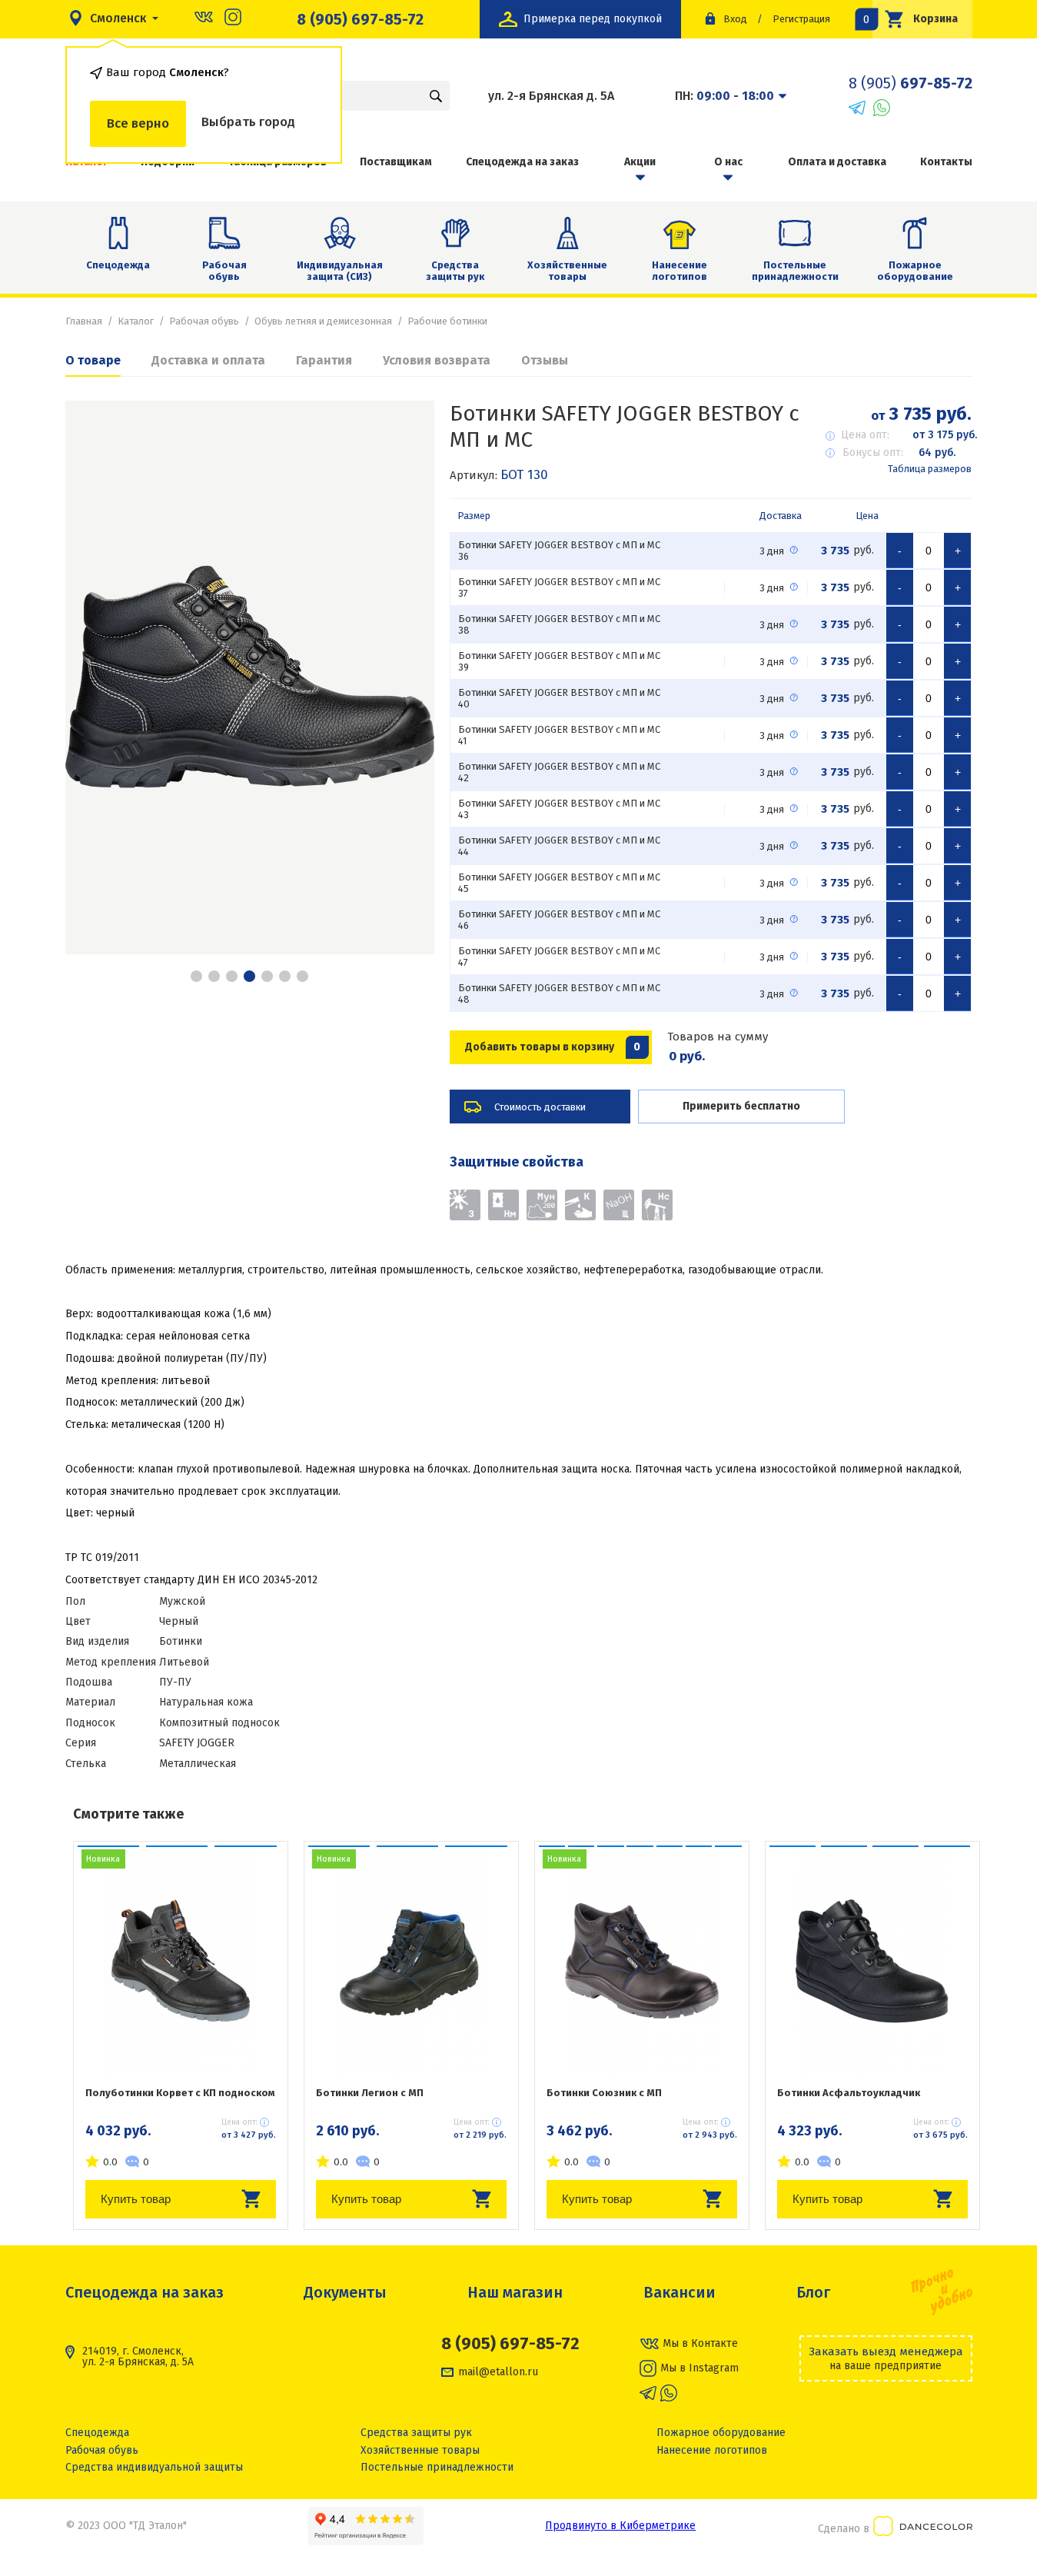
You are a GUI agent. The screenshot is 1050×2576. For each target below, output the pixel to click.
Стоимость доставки (540, 1107)
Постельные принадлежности (795, 271)
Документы (345, 2292)
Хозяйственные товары (567, 271)
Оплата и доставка (837, 162)
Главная (84, 321)
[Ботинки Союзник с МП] (642, 1961)
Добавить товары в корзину (553, 1047)
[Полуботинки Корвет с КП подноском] (181, 1961)
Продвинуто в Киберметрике (620, 2526)
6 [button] (285, 976)
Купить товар (136, 2199)
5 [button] (267, 976)
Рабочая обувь (224, 271)
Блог (813, 2292)
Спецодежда (118, 265)
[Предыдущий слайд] (96, 677)
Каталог (136, 321)
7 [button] (302, 976)
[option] (250, 677)
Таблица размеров (930, 469)
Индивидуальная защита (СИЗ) (340, 271)
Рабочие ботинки (447, 321)
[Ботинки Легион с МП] (411, 1961)
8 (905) (910, 83)
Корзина (915, 19)
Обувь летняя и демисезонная (323, 321)
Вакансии (680, 2292)
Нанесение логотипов (680, 271)
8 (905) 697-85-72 (360, 19)
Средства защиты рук (455, 271)
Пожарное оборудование (915, 271)
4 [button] (249, 976)
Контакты (946, 162)
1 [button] (196, 976)
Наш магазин (515, 2292)
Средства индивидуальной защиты (154, 2467)
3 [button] (232, 976)
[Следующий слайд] (404, 677)
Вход (735, 19)
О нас (728, 162)
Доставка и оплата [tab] (208, 360)
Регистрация (801, 19)
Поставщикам (396, 162)
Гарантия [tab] (324, 360)
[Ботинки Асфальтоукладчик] (872, 1961)
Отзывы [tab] (545, 360)
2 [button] (214, 976)
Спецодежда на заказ (522, 162)
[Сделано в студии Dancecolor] (923, 2529)
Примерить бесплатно (741, 1106)
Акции (640, 162)
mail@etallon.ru (498, 2372)
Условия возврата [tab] (437, 360)
